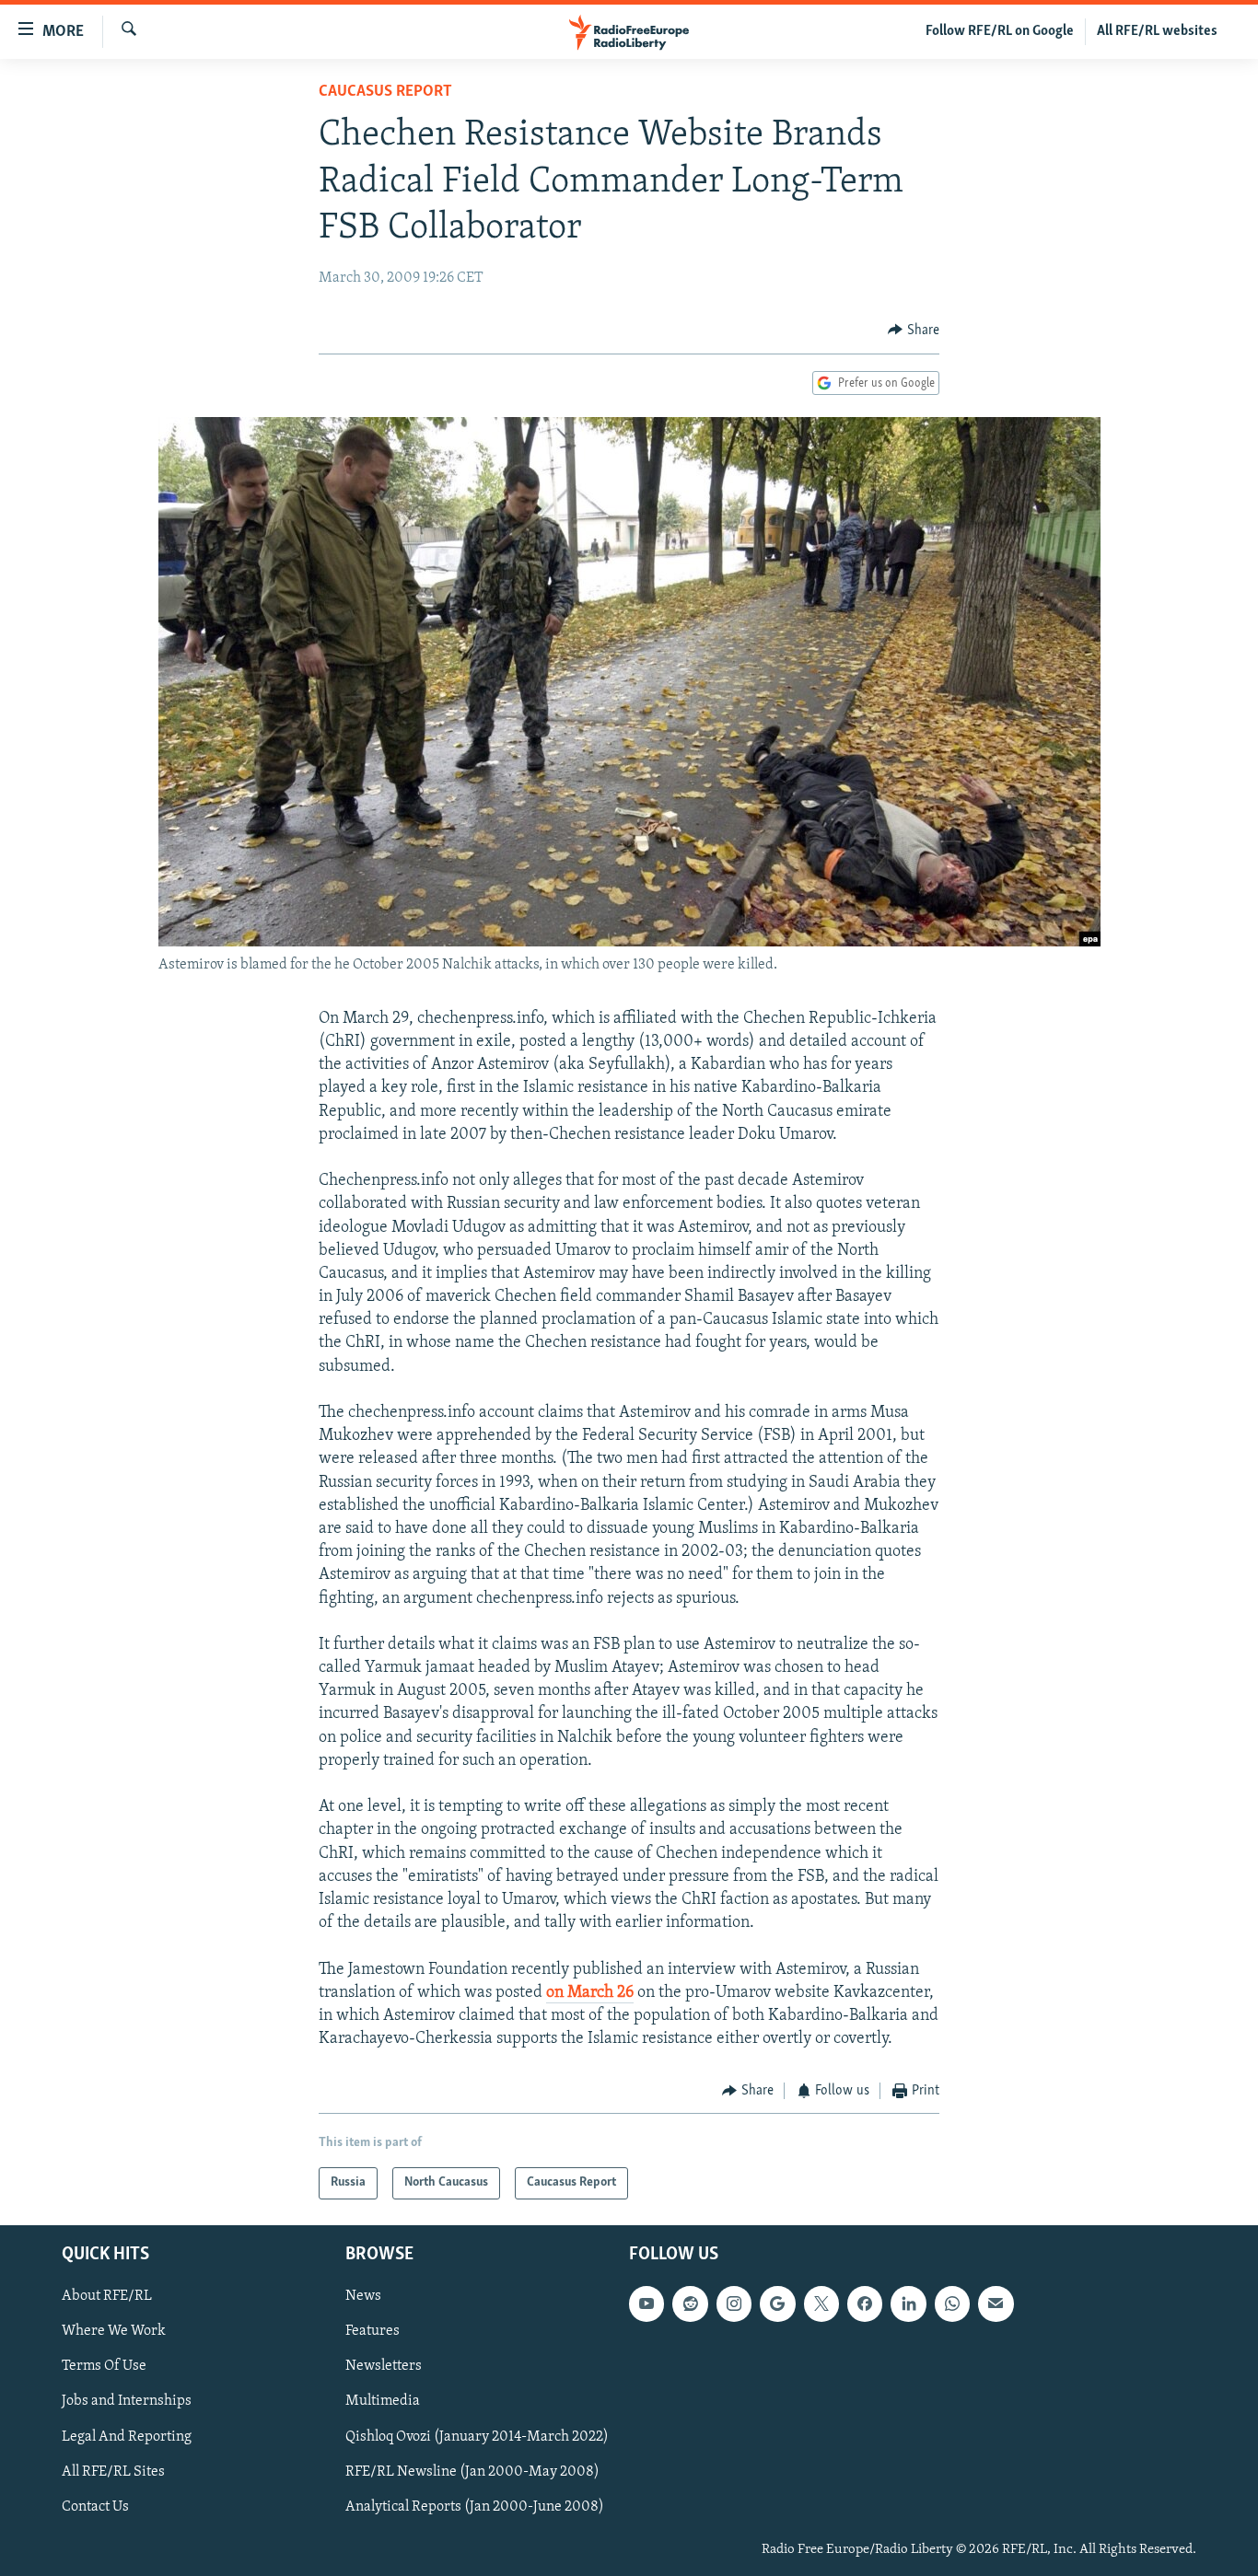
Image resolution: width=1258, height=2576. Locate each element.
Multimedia (383, 2401)
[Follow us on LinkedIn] (908, 2303)
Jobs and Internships (127, 2401)
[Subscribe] (996, 2303)
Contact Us (95, 2506)
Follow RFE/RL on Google (1000, 31)
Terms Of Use (104, 2366)
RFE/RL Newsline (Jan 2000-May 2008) (472, 2471)
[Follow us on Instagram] (734, 2303)
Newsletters (384, 2366)
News (363, 2296)
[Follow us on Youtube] (646, 2303)
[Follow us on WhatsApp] (952, 2303)
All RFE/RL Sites (113, 2471)
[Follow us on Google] (777, 2303)
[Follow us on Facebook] (865, 2303)
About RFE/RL (107, 2296)
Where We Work (114, 2331)
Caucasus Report (385, 92)
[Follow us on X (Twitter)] (821, 2303)
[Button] (914, 331)
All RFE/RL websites (1157, 31)
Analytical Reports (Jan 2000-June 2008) (475, 2506)
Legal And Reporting (127, 2436)
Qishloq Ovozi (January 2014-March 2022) (477, 2436)
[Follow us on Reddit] (690, 2303)
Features (373, 2331)
